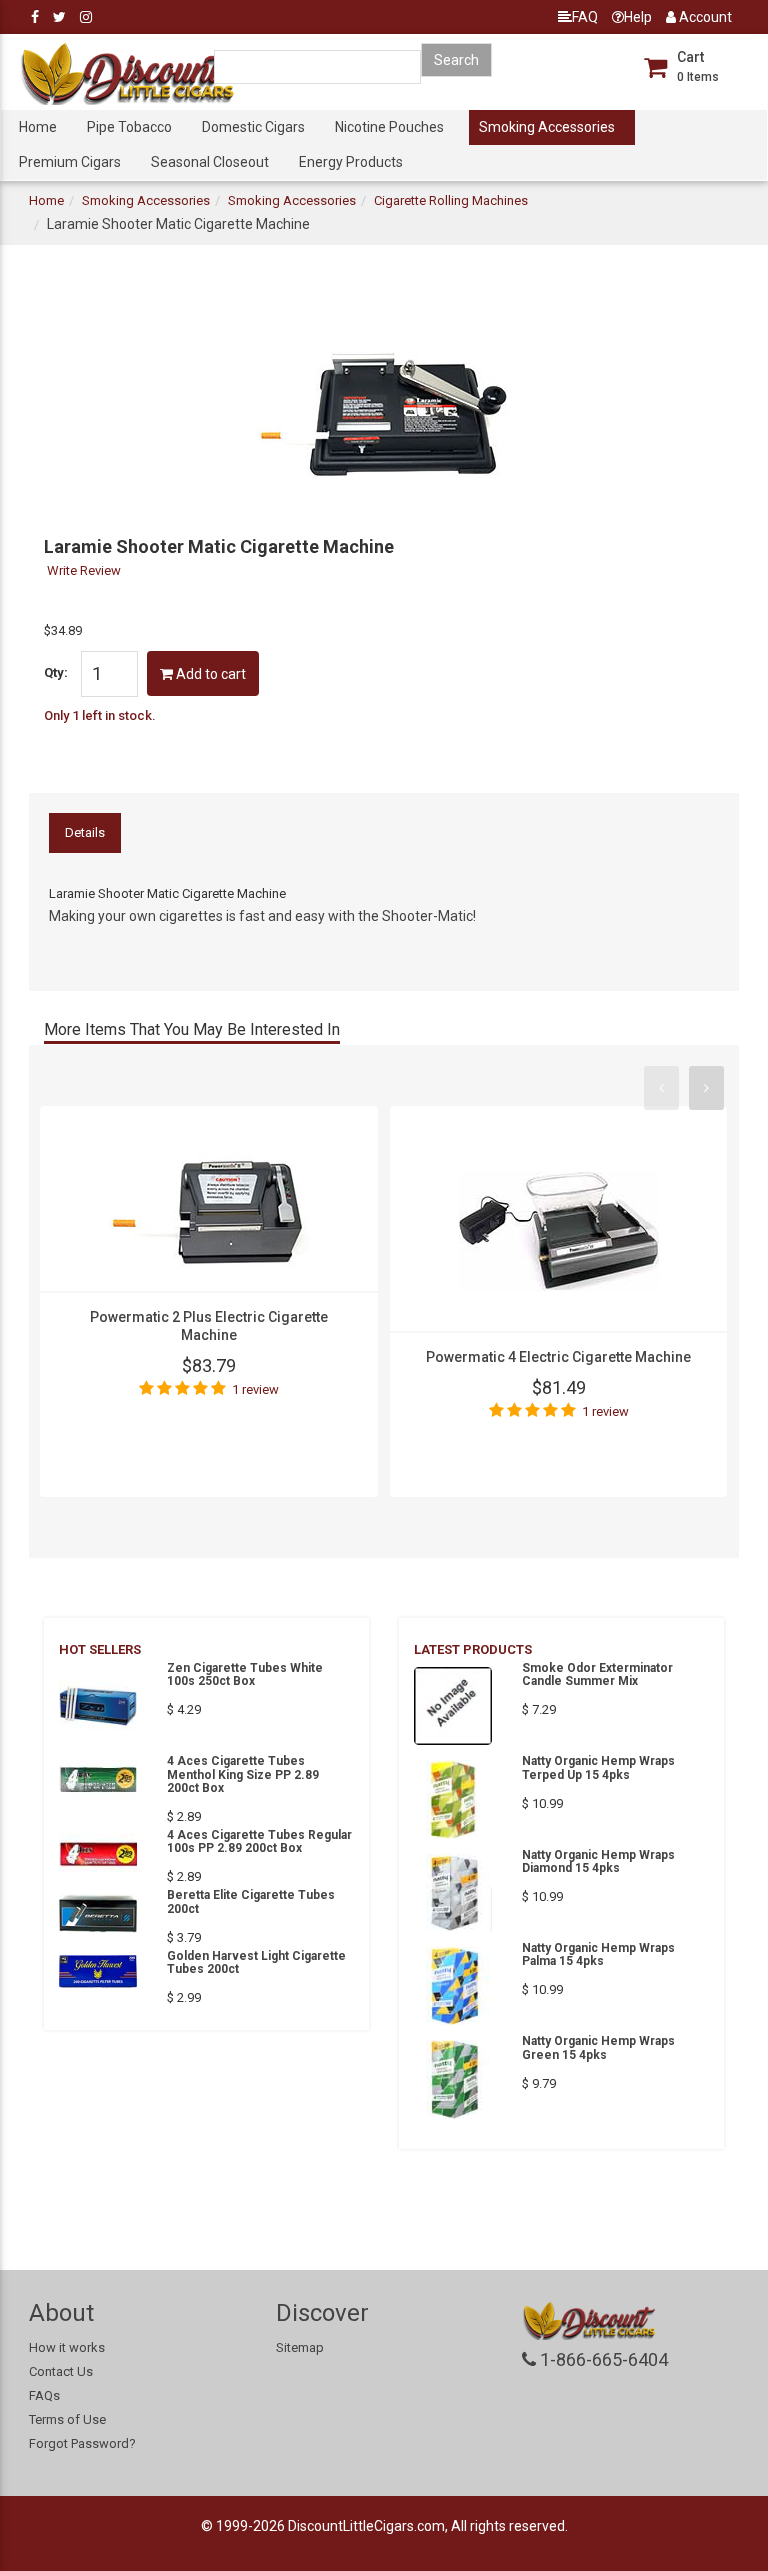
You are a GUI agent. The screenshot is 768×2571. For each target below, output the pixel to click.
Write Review (84, 570)
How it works (67, 2347)
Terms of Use (67, 2419)
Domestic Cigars (253, 127)
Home (38, 127)
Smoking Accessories (547, 127)
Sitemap (300, 2347)
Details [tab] (85, 832)
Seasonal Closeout (210, 162)
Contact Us (61, 2371)
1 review (255, 1389)
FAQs (44, 2395)
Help (638, 17)
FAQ (585, 17)
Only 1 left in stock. (100, 715)
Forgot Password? (82, 2443)
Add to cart (209, 674)
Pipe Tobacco (129, 127)
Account (704, 17)
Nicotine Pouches (389, 127)
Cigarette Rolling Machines (451, 200)
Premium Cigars (70, 162)
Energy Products (351, 162)
